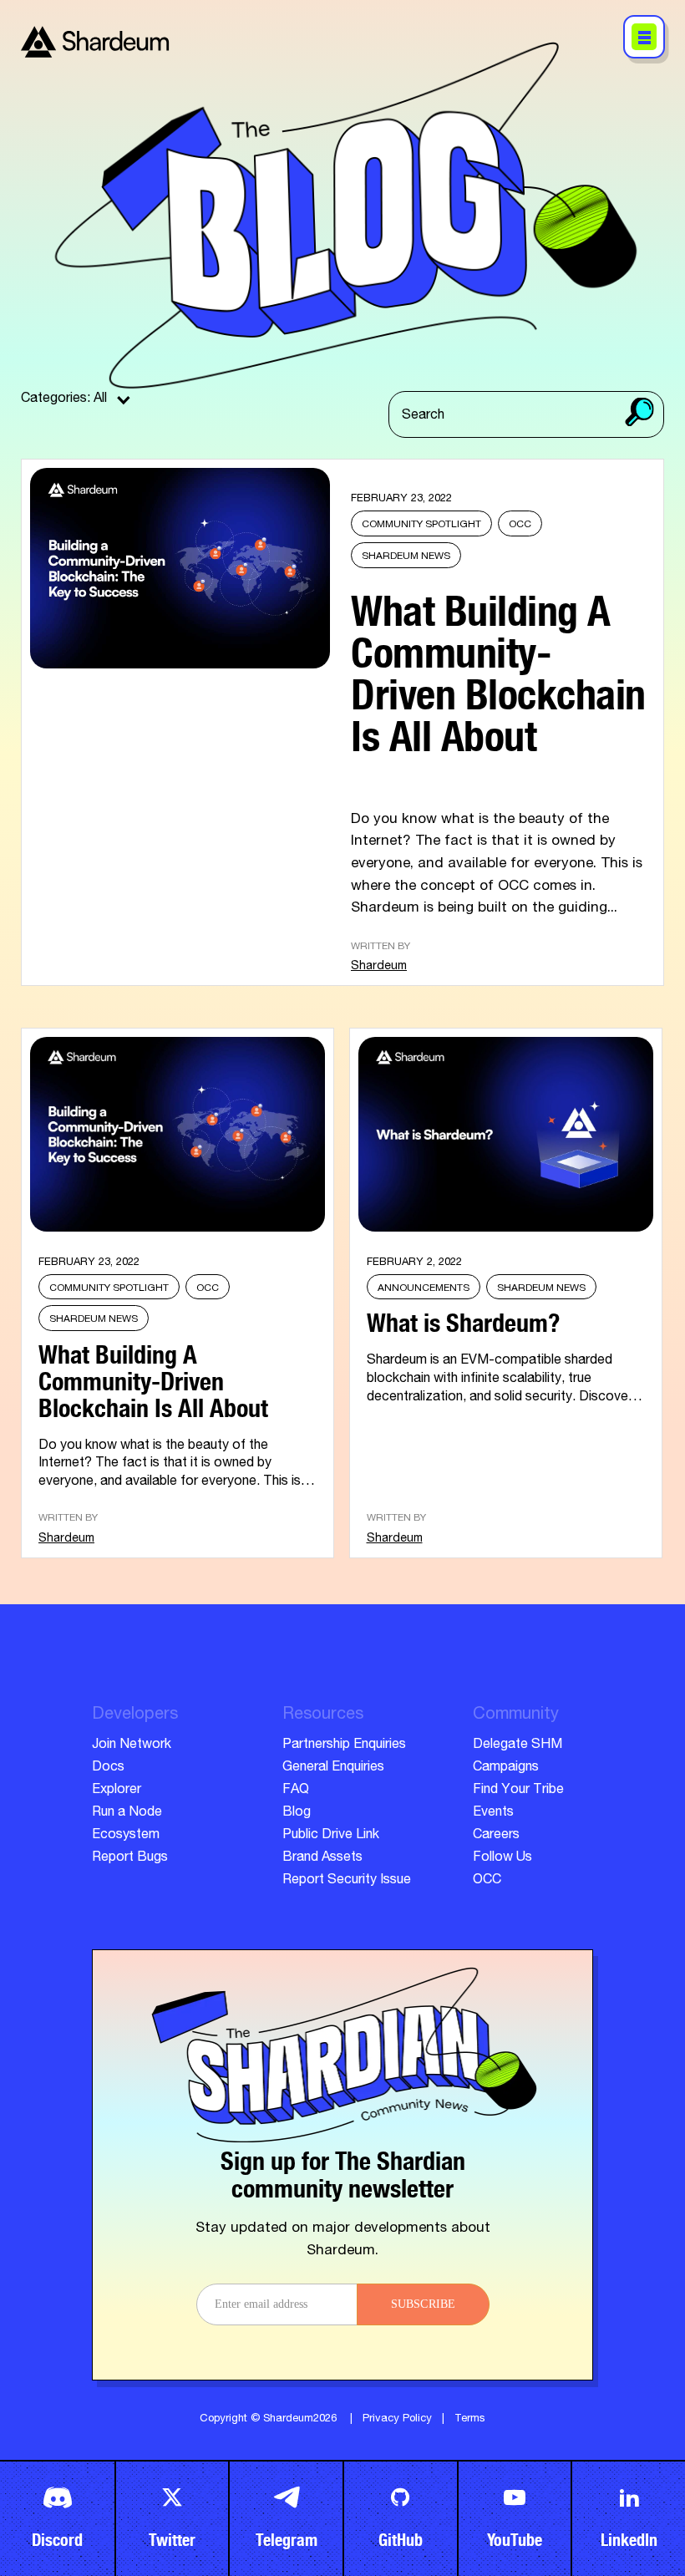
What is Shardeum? (463, 1318)
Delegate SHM (518, 1745)
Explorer (117, 1791)
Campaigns (506, 1768)
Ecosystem (126, 1836)
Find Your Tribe (518, 1791)
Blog (297, 1813)
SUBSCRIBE (423, 2304)
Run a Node (127, 1813)
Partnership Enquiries (344, 1745)
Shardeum (379, 967)
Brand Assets (322, 1858)
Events (493, 1813)
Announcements (424, 1288)
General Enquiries (333, 1768)
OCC (520, 525)
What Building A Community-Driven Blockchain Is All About (498, 666)
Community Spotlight (421, 525)
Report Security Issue (347, 1881)
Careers (496, 1836)
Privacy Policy (397, 2419)
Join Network (132, 1745)
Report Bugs (130, 1858)
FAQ (296, 1791)
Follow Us (502, 1858)
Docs (108, 1768)
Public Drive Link (331, 1836)
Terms (470, 2419)
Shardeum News (406, 556)
